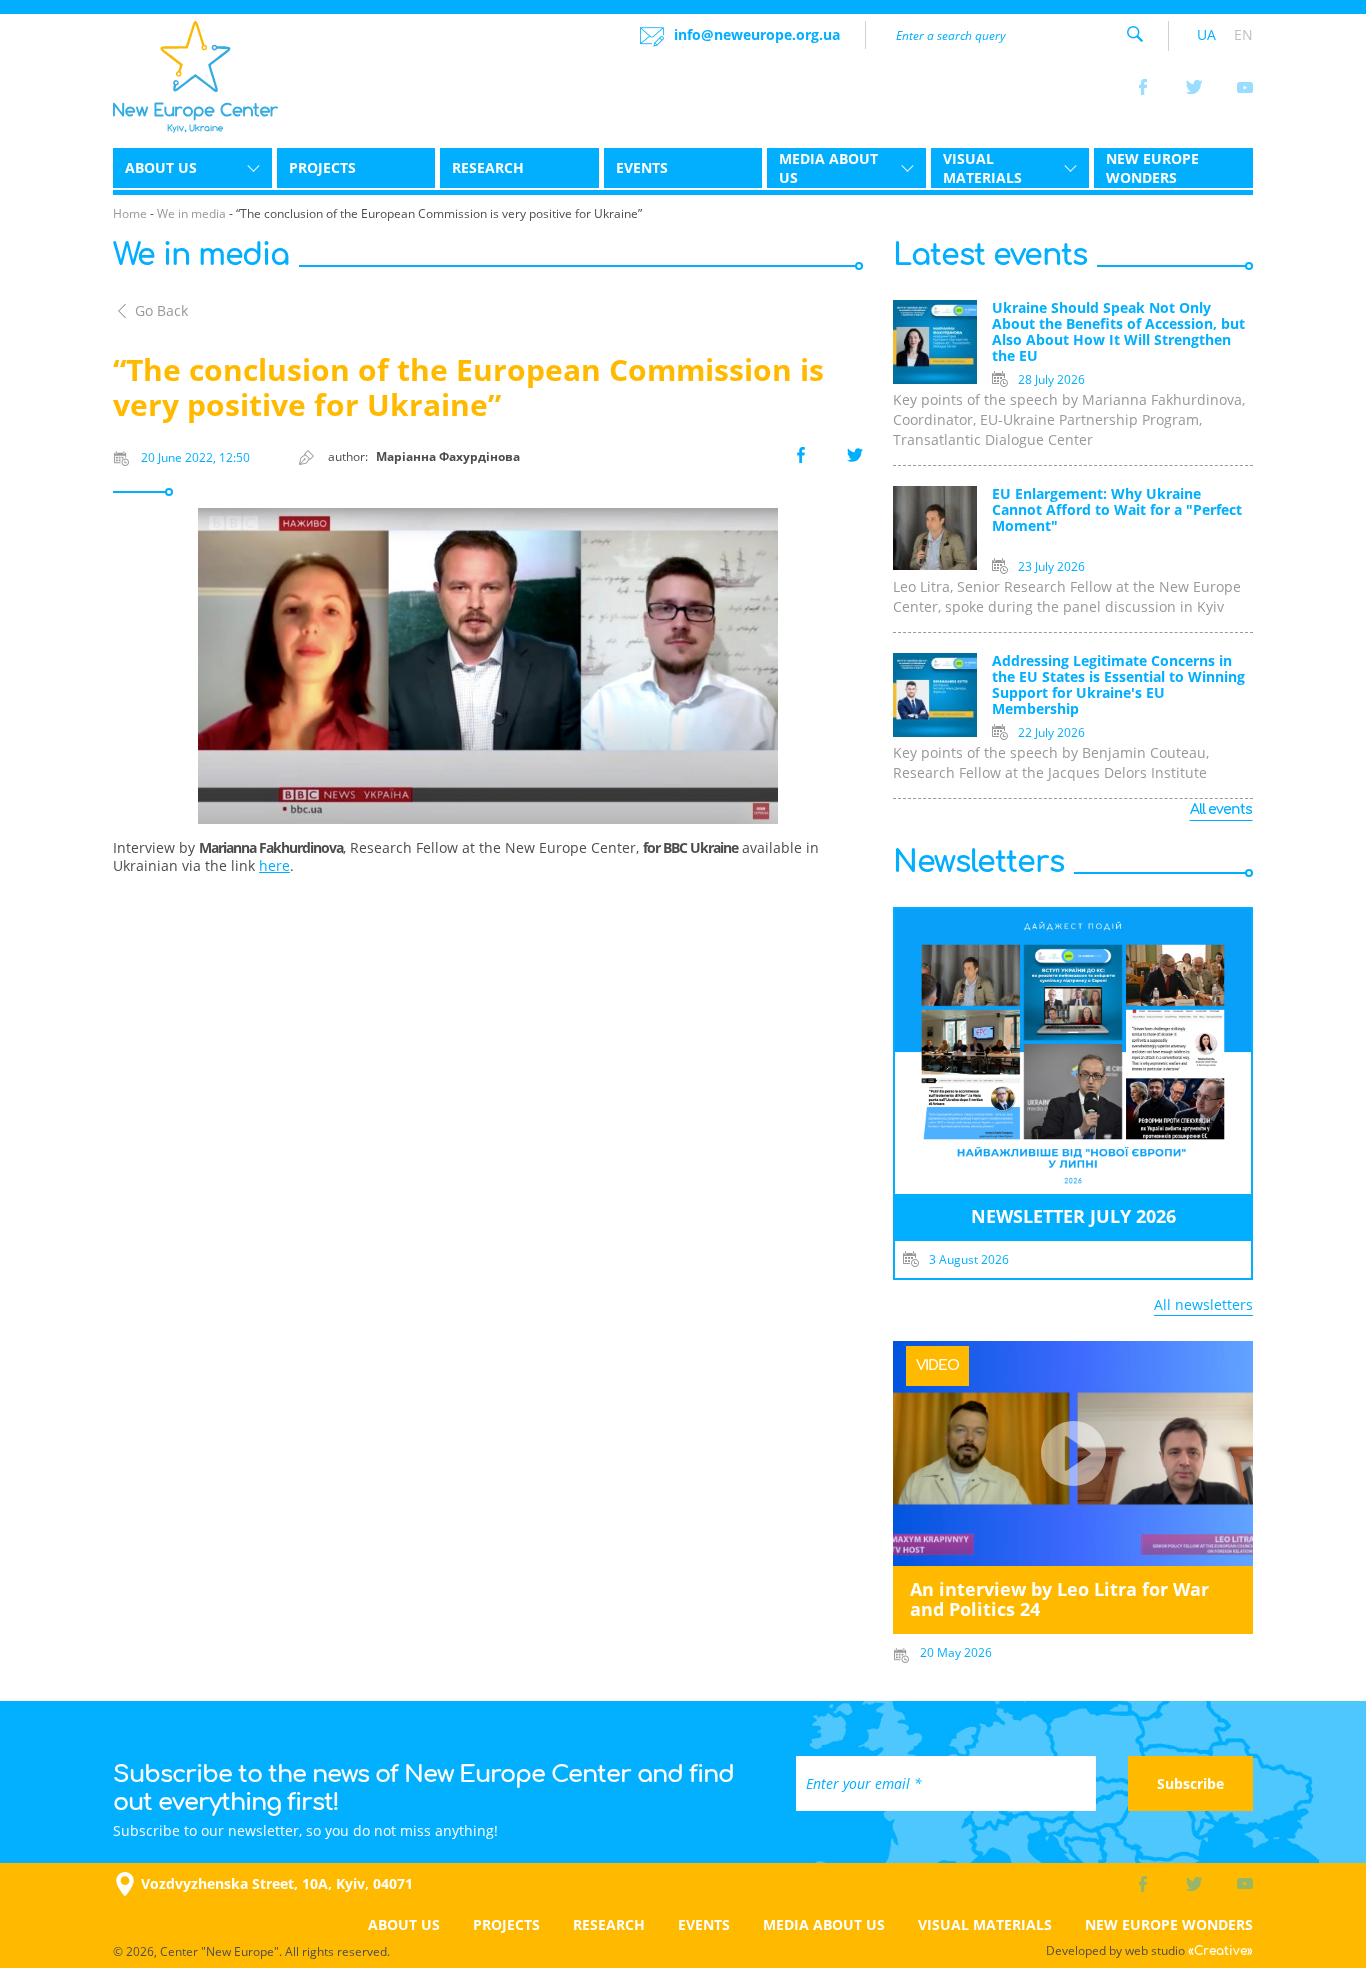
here (274, 865)
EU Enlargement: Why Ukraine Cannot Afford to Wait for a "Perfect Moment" (1117, 510)
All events (1221, 809)
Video (937, 1365)
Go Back (161, 310)
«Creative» (1220, 1951)
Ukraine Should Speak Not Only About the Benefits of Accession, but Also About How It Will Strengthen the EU (1118, 332)
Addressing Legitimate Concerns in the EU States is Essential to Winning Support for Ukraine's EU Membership (1118, 685)
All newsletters (1203, 1304)
